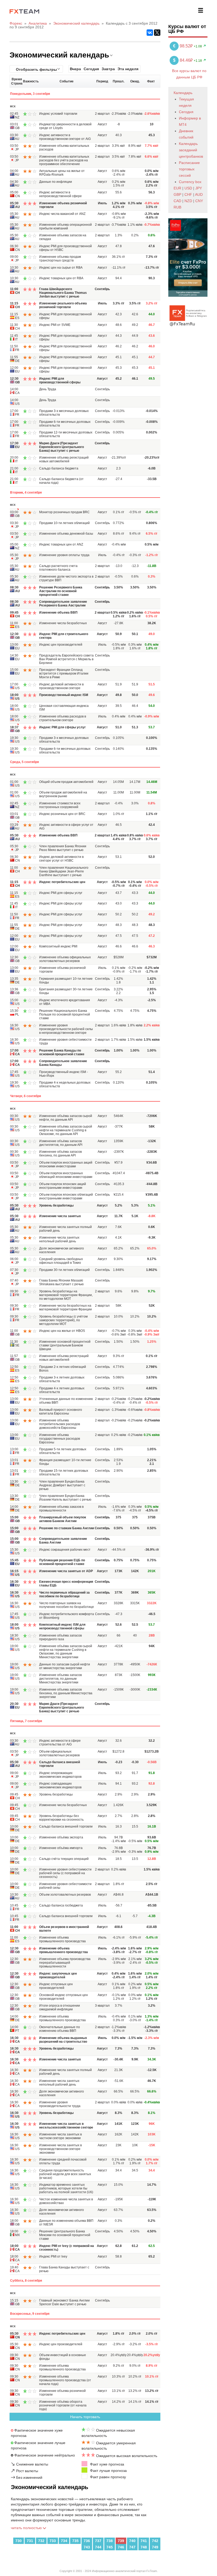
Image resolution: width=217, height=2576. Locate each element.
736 (87, 2541)
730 (19, 2541)
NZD (188, 201)
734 (64, 2541)
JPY (199, 188)
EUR (177, 188)
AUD (199, 194)
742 (155, 2541)
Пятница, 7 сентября (26, 1721)
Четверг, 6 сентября (26, 1096)
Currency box (190, 182)
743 (87, 2547)
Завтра (108, 69)
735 (75, 2541)
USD (188, 188)
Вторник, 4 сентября (26, 493)
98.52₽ (183, 46)
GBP (177, 194)
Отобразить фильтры (36, 69)
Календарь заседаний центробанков (191, 150)
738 (110, 2541)
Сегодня (91, 69)
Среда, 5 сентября (24, 762)
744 (98, 2547)
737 (98, 2541)
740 (132, 2541)
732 (41, 2541)
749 (155, 2547)
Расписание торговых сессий (189, 169)
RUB (177, 207)
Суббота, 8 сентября (26, 2281)
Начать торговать (85, 2417)
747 (132, 2547)
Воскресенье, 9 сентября (30, 2314)
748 (144, 2547)
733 (53, 2541)
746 (121, 2547)
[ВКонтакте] (150, 33)
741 (144, 2541)
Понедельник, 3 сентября (30, 94)
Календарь (183, 93)
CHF (188, 194)
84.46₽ (183, 60)
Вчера (75, 69)
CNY (199, 201)
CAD (177, 201)
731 (30, 2541)
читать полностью (27, 2528)
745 (110, 2547)
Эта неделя (128, 69)
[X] (157, 33)
